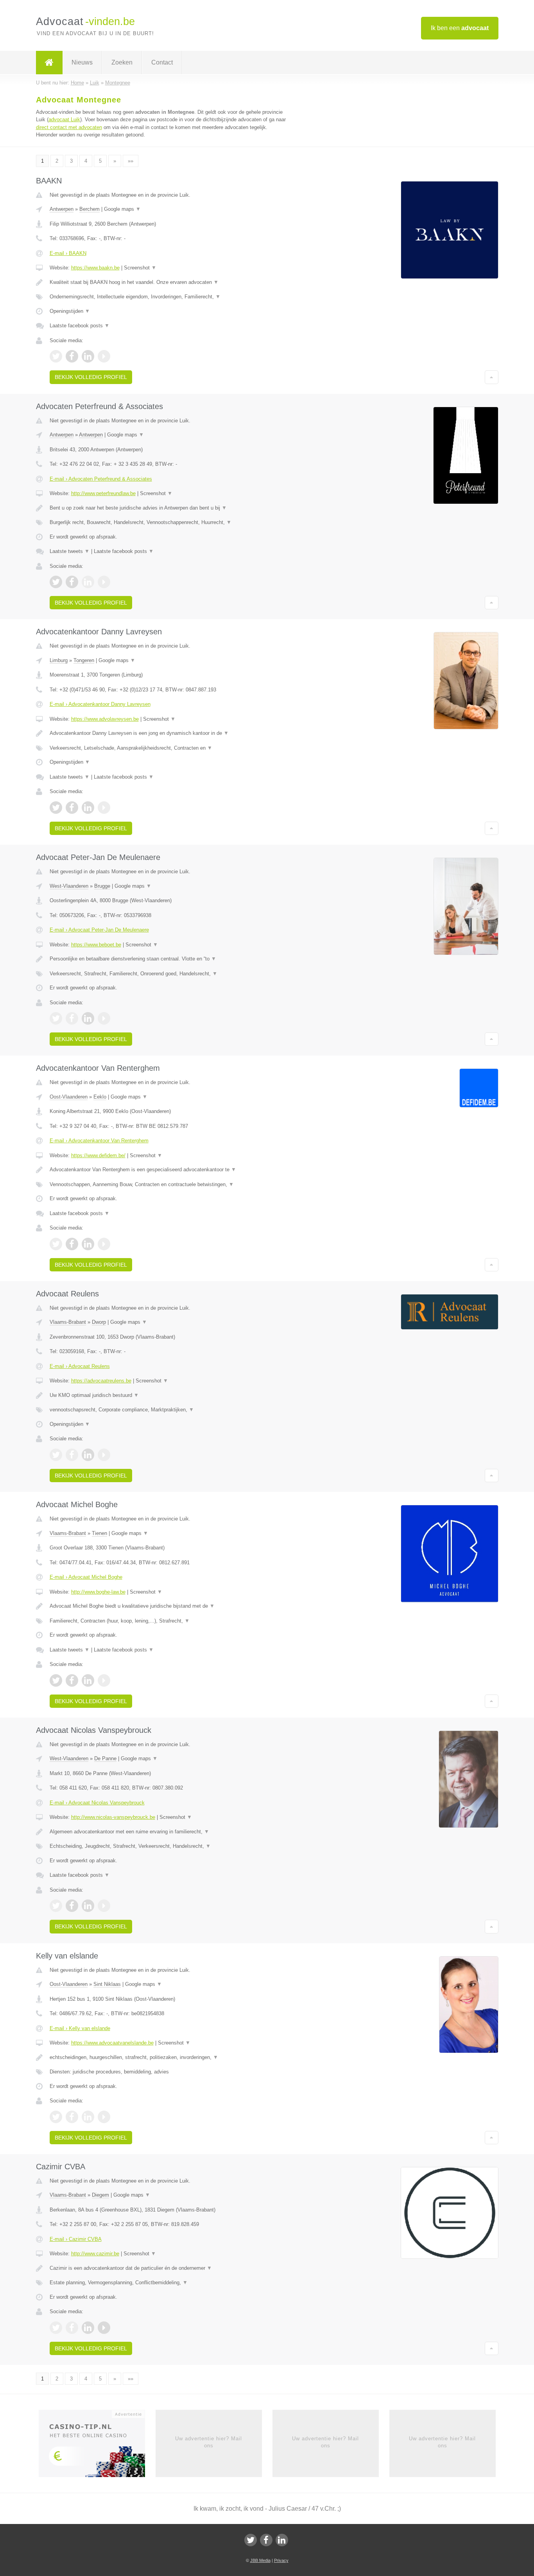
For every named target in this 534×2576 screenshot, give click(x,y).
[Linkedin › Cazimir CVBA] (88, 2328)
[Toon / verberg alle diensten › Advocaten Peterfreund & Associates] (170, 522)
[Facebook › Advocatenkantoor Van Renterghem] (72, 1244)
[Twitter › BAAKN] (56, 356)
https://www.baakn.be (95, 268)
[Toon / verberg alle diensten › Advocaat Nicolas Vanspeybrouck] (170, 1846)
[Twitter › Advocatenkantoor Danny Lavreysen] (56, 808)
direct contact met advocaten (69, 127)
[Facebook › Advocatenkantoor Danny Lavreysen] (72, 808)
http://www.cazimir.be (95, 2254)
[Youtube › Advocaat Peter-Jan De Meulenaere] (104, 1018)
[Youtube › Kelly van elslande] (104, 2117)
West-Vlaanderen (69, 886)
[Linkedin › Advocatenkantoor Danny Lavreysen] (88, 808)
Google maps (122, 209)
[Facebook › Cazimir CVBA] (72, 2328)
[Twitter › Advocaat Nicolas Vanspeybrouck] (56, 1906)
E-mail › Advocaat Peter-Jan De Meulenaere (99, 930)
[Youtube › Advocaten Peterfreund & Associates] (104, 582)
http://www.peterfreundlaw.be (103, 493)
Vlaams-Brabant (68, 1322)
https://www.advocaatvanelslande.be (112, 2043)
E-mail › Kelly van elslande (80, 2028)
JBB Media (260, 2560)
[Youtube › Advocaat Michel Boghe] (104, 1680)
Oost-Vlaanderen (69, 1097)
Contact (162, 62)
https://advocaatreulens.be (101, 1381)
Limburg (59, 660)
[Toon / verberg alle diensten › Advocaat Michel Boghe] (170, 1621)
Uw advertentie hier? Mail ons (209, 2442)
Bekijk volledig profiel (91, 377)
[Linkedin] (282, 2540)
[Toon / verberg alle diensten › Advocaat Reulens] (170, 1410)
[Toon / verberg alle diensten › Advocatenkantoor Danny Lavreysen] (170, 748)
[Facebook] (266, 2540)
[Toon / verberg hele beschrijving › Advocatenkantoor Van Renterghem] (170, 1170)
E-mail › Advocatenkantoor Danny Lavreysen (100, 704)
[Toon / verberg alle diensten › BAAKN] (170, 297)
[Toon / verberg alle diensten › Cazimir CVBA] (170, 2283)
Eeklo (100, 1097)
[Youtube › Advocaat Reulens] (104, 1455)
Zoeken (122, 62)
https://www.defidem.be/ (98, 1155)
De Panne (105, 1758)
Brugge (102, 886)
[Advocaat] (49, 63)
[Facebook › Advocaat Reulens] (72, 1455)
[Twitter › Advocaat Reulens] (56, 1455)
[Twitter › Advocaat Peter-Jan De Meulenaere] (56, 1018)
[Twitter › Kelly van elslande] (56, 2117)
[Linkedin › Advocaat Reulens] (88, 1455)
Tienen (99, 1533)
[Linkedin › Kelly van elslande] (88, 2117)
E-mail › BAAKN (68, 253)
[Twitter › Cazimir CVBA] (56, 2328)
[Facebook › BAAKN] (72, 356)
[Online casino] (97, 2446)
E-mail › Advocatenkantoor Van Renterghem (99, 1141)
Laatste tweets (70, 551)
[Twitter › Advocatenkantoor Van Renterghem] (56, 1244)
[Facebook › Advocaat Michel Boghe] (72, 1680)
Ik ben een (460, 28)
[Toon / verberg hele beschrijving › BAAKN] (170, 282)
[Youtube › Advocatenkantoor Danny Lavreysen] (104, 808)
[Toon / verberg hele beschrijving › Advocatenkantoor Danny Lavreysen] (170, 733)
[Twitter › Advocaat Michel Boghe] (56, 1680)
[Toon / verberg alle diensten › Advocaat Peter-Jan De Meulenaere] (170, 974)
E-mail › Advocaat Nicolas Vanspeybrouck (97, 1803)
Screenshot (140, 268)
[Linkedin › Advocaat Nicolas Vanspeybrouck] (88, 1906)
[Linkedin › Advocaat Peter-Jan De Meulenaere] (88, 1018)
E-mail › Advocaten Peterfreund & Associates (101, 479)
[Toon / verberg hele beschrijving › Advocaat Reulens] (170, 1395)
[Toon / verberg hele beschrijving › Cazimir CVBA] (170, 2268)
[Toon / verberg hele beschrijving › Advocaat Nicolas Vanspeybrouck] (170, 1832)
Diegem (100, 2195)
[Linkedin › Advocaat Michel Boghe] (88, 1680)
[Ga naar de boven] (492, 377)
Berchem (90, 209)
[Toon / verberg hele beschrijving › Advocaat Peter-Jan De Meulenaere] (170, 959)
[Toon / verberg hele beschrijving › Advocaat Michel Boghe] (170, 1606)
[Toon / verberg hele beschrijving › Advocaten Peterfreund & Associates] (170, 508)
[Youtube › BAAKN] (104, 356)
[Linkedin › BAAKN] (88, 356)
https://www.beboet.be (96, 945)
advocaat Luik (64, 119)
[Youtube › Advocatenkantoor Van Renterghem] (104, 1244)
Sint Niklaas (107, 1984)
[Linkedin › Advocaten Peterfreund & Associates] (88, 582)
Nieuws (82, 62)
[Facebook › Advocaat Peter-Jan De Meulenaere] (72, 1018)
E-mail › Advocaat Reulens (80, 1366)
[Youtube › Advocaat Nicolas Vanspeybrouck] (104, 1906)
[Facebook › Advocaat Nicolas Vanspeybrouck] (72, 1906)
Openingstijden (70, 311)
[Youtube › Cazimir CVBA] (104, 2328)
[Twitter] (251, 2540)
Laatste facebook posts (80, 326)
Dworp (99, 1322)
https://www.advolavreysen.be (105, 719)
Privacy (281, 2560)
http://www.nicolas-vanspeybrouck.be (113, 1817)
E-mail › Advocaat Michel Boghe (86, 1577)
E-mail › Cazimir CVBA (76, 2239)
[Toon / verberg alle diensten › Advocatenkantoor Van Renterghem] (170, 1185)
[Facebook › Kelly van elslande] (72, 2117)
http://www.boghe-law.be (98, 1592)
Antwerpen (62, 209)
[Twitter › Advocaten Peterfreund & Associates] (56, 582)
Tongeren (84, 660)
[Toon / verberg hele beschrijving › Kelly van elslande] (170, 2057)
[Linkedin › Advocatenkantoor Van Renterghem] (88, 1244)
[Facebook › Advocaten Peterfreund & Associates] (72, 582)
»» (131, 161)
